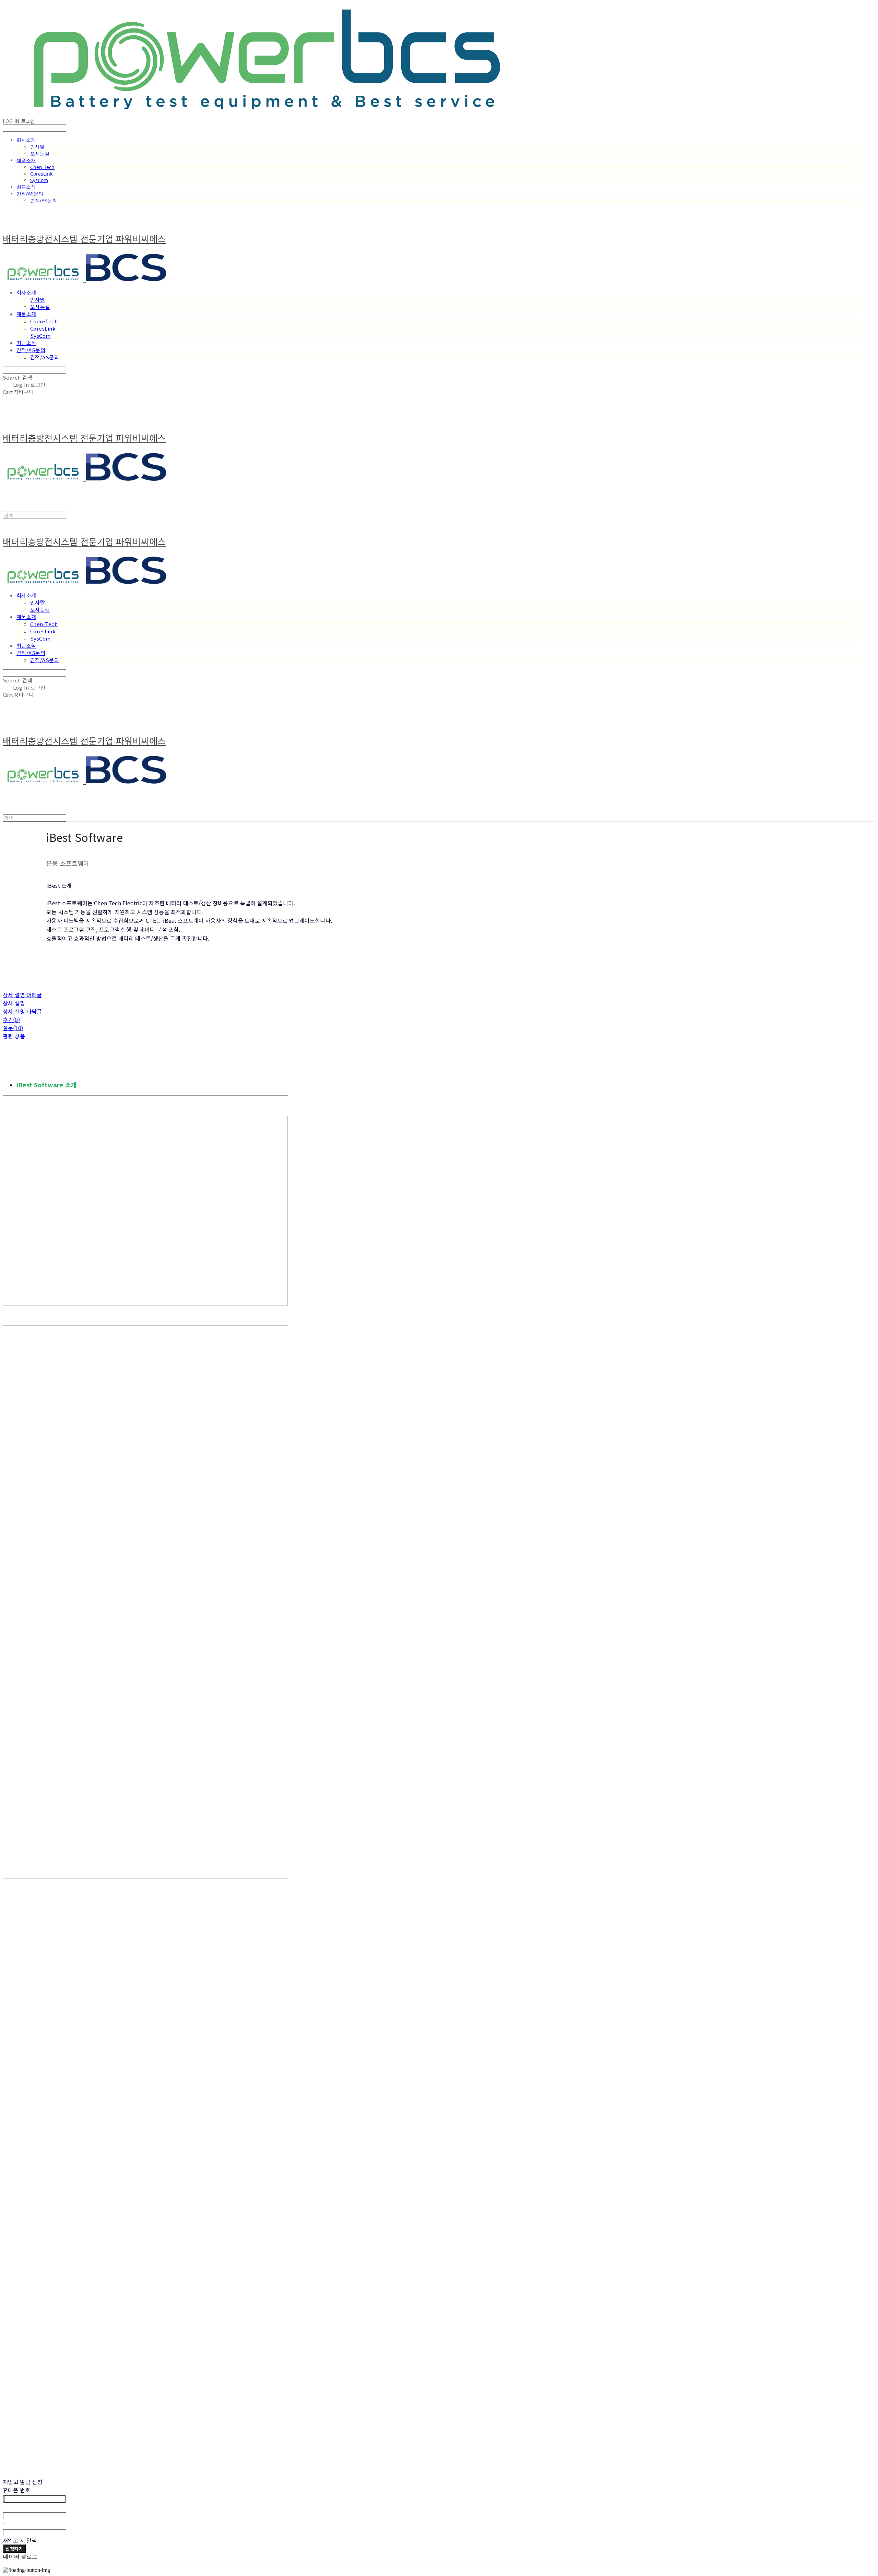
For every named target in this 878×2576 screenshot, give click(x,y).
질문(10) (13, 1028)
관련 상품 (14, 1036)
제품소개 (26, 160)
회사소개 (26, 140)
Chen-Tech (42, 167)
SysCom (39, 180)
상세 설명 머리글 (22, 995)
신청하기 (14, 2549)
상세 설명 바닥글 (22, 1011)
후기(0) (11, 1019)
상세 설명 (14, 1003)
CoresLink (41, 174)
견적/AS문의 (30, 194)
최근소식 (26, 187)
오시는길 (40, 153)
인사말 (37, 147)
